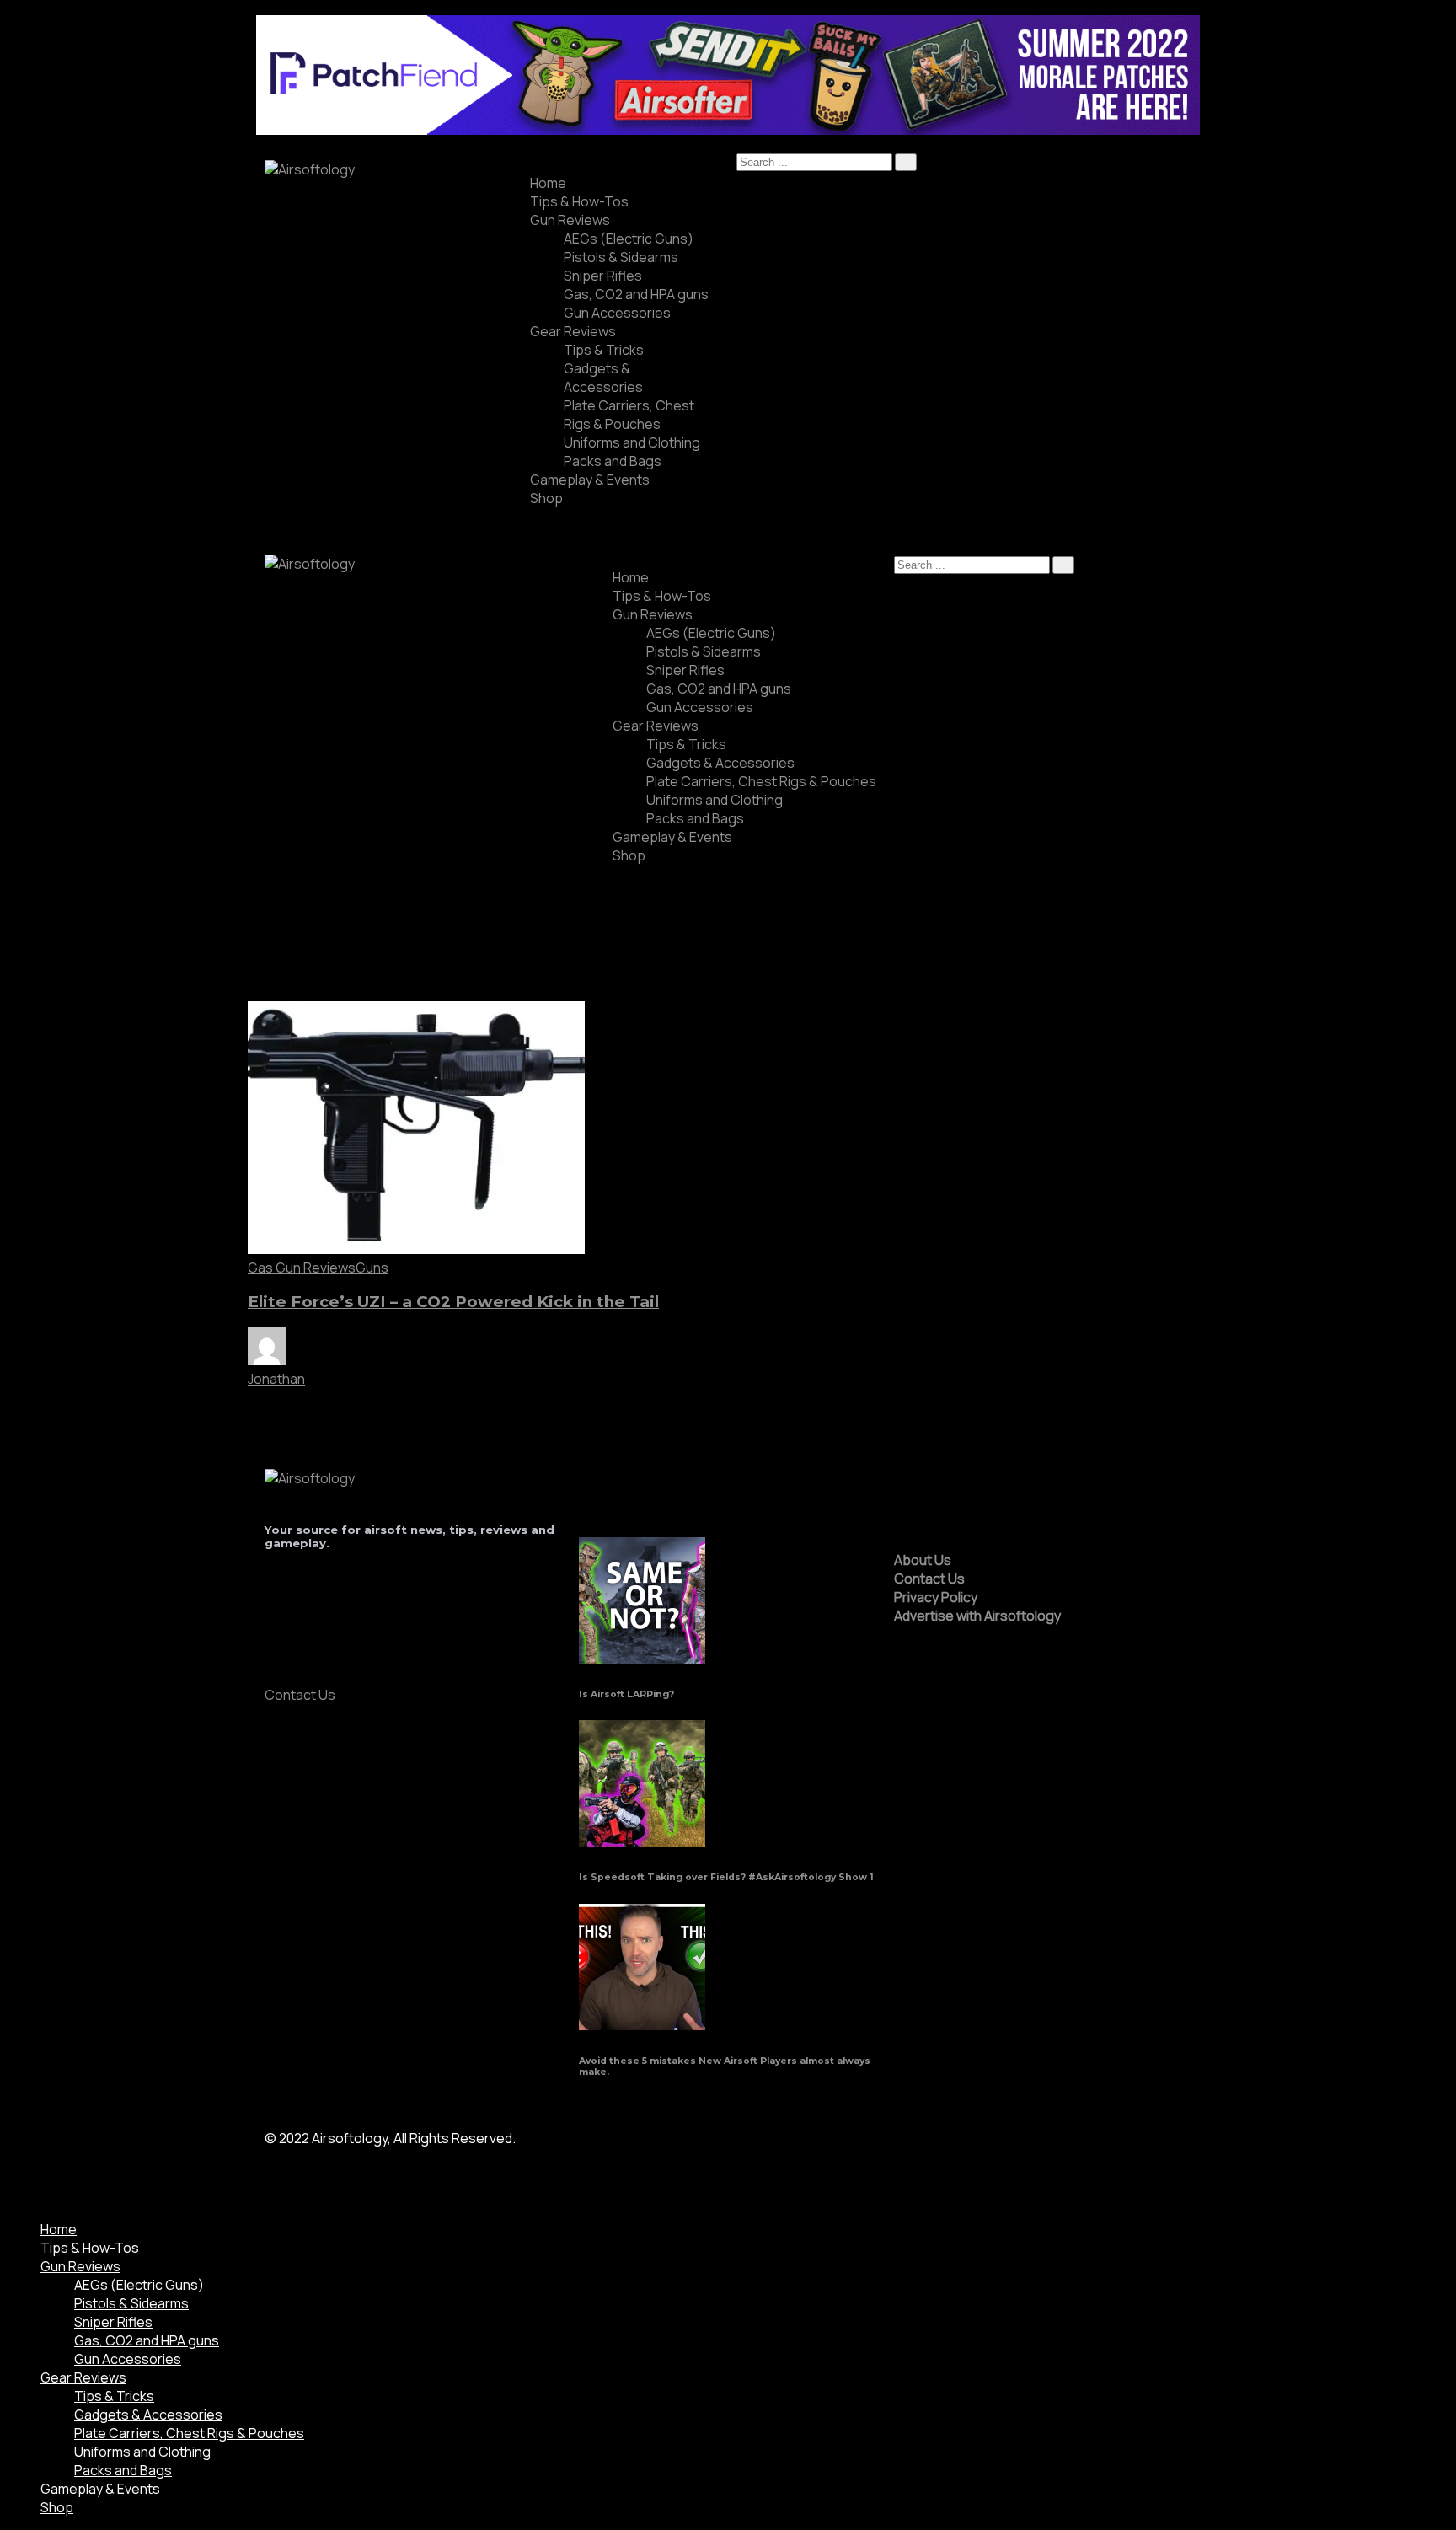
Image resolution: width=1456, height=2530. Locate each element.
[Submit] (906, 162)
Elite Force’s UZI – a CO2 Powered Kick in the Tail (453, 1302)
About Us (923, 1560)
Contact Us (929, 1579)
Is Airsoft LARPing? (626, 1694)
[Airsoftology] (310, 169)
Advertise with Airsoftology (977, 1616)
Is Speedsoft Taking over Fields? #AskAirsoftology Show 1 (726, 1877)
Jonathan (276, 1379)
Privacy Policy (936, 1597)
